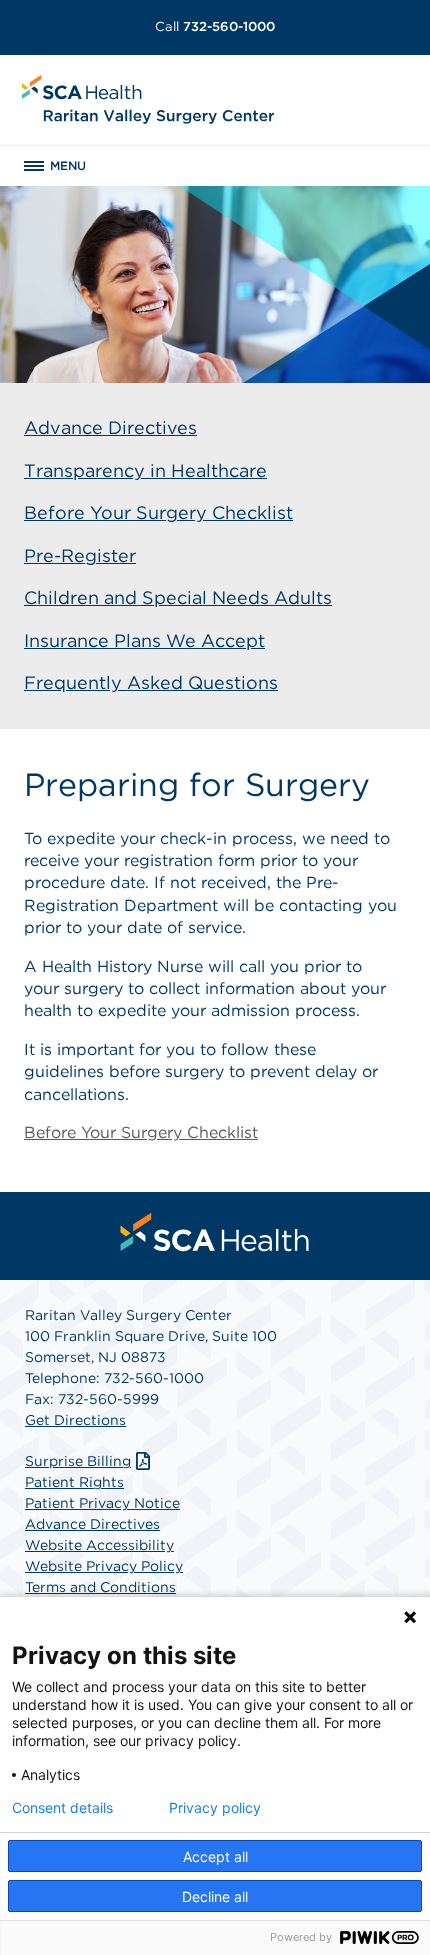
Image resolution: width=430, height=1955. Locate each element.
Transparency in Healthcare (145, 470)
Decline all (215, 1896)
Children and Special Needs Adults (178, 597)
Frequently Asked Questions (151, 682)
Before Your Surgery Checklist (158, 512)
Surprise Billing (78, 1461)
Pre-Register (80, 555)
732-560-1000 (215, 26)
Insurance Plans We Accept (144, 640)
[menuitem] (215, 1232)
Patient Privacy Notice (102, 1503)
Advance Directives (110, 427)
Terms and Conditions (100, 1587)
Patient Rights (74, 1482)
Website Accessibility (99, 1545)
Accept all (215, 1856)
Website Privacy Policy (104, 1566)
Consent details (62, 1808)
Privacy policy (215, 1808)
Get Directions (75, 1420)
